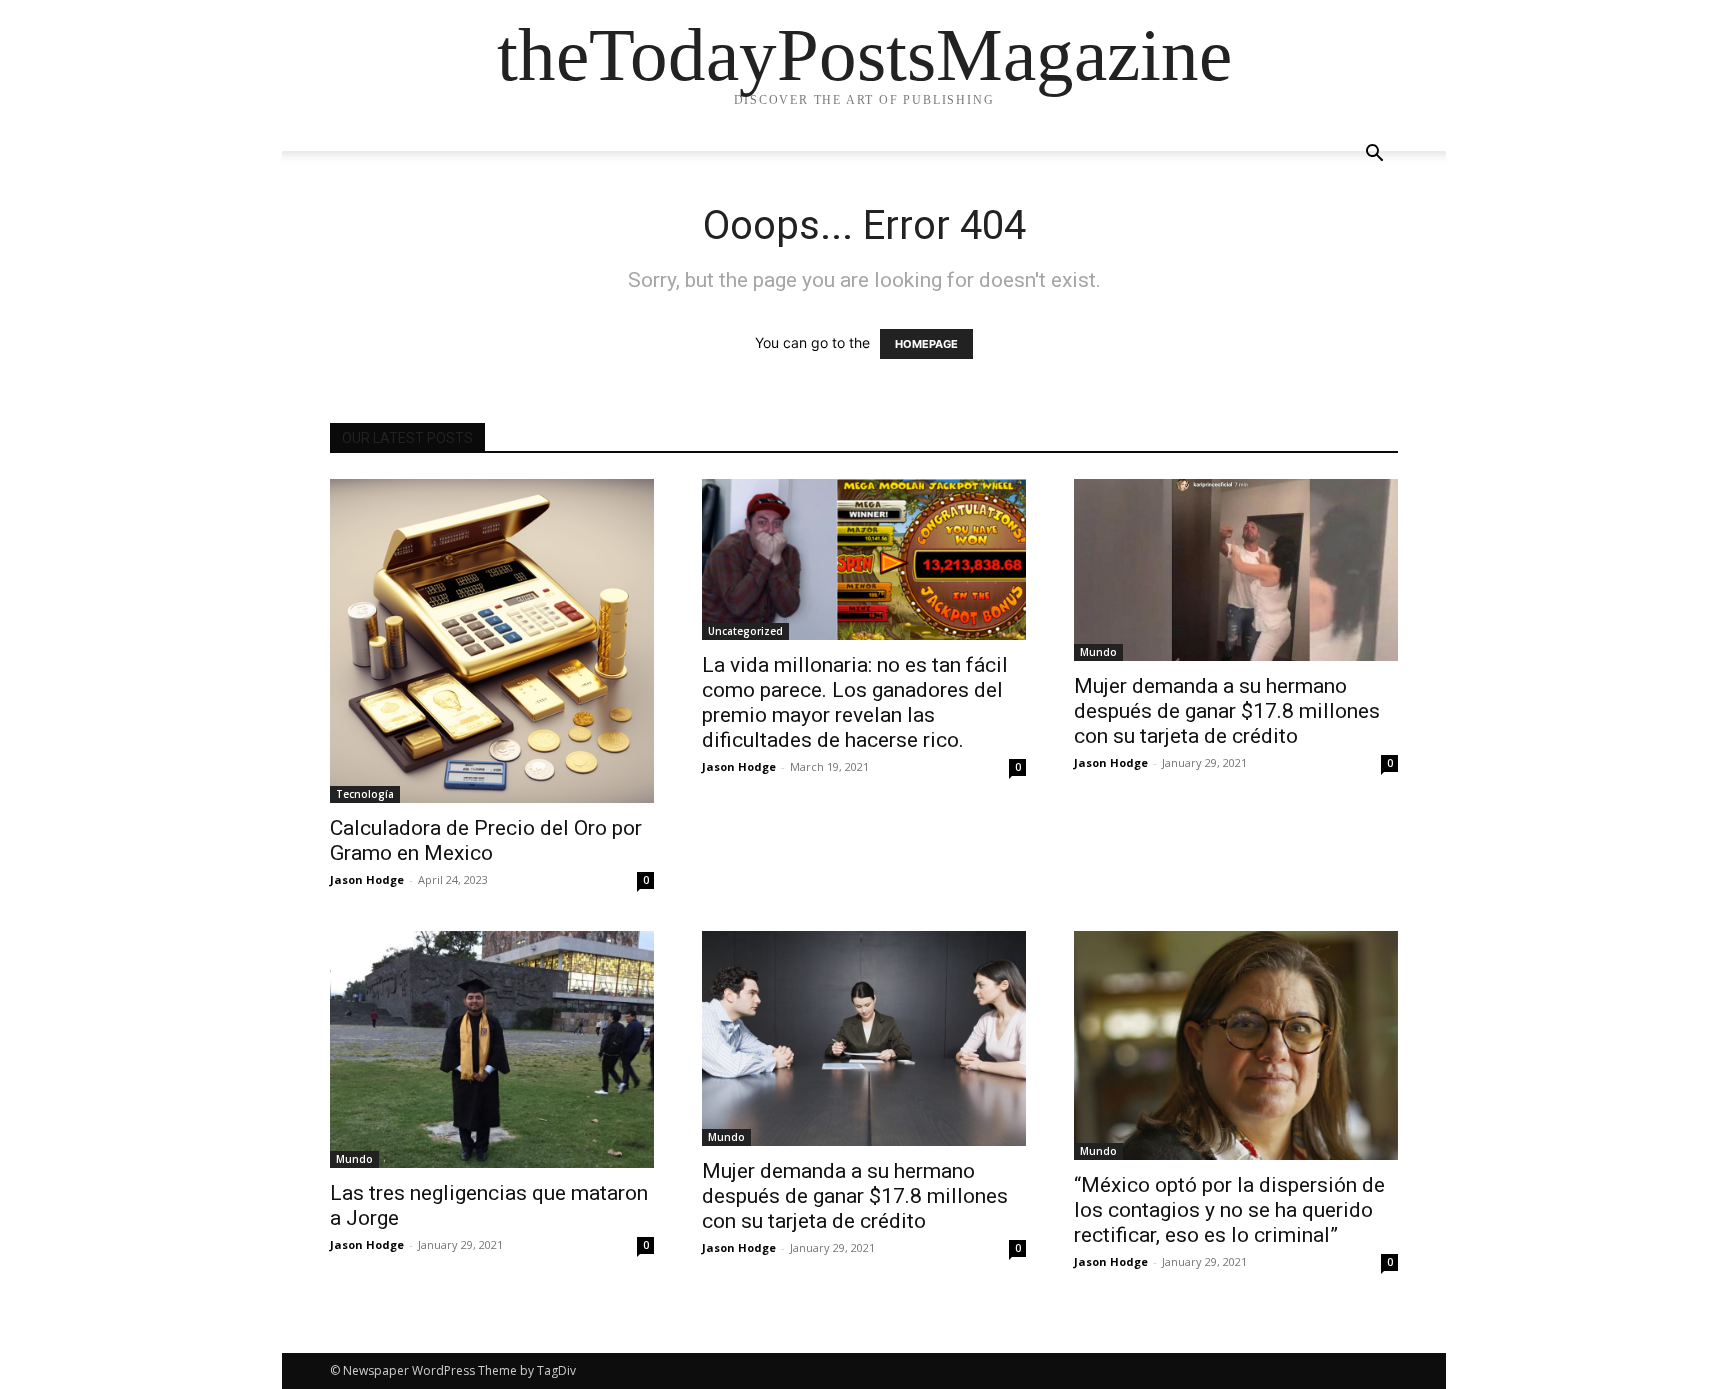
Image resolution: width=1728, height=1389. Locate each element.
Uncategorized (745, 631)
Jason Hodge (367, 879)
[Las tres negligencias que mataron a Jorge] (492, 1049)
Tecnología (365, 794)
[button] (1374, 155)
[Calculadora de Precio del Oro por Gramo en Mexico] (492, 641)
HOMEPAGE (926, 344)
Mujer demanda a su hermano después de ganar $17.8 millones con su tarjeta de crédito (1227, 711)
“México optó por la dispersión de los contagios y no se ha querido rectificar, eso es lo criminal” (1229, 1210)
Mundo (1098, 652)
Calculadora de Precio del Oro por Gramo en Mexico (486, 840)
